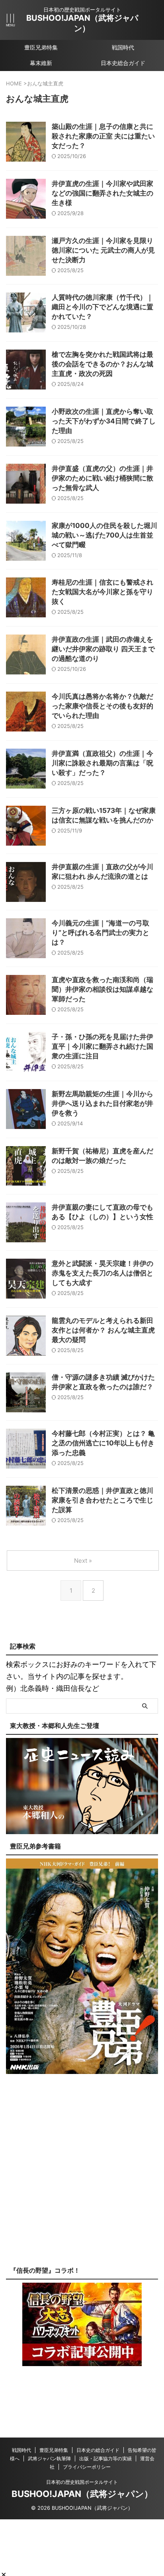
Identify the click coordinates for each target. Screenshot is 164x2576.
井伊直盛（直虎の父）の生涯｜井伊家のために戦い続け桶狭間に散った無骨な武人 (102, 478)
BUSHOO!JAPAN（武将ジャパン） (82, 2494)
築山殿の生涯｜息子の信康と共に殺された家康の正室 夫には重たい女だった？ (103, 136)
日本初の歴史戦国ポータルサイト (82, 2482)
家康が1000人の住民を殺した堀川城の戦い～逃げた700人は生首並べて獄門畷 (104, 535)
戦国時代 (123, 47)
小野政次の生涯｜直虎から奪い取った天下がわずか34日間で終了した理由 (104, 421)
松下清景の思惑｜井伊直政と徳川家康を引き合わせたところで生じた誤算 (102, 1500)
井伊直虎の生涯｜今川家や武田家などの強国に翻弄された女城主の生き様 (102, 193)
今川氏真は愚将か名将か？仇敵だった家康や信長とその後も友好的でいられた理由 (102, 706)
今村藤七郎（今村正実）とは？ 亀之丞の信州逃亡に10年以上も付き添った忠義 (103, 1443)
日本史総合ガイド (123, 63)
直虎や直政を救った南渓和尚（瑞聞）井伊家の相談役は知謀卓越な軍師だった (102, 989)
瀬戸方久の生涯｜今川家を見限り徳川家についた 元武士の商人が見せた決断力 (103, 250)
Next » (83, 1561)
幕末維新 (41, 63)
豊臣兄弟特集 (41, 47)
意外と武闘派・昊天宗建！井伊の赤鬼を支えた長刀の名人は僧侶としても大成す (102, 1273)
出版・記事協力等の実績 (105, 2458)
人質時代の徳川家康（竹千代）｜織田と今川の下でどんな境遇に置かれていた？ (102, 307)
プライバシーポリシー (87, 2467)
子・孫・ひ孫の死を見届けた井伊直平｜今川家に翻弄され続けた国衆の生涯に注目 (102, 1046)
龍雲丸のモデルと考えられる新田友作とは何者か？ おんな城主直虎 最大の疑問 (103, 1330)
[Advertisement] (82, 2176)
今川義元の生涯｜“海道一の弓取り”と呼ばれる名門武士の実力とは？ (101, 933)
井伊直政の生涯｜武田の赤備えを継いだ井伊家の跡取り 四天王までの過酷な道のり (103, 649)
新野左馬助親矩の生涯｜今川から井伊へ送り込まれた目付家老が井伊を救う (102, 1103)
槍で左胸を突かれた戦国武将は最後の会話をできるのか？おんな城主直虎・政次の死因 (102, 364)
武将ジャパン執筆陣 (49, 2458)
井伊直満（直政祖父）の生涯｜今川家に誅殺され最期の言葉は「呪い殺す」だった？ (102, 763)
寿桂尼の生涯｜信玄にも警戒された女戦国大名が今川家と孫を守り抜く (102, 592)
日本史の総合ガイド (98, 2450)
